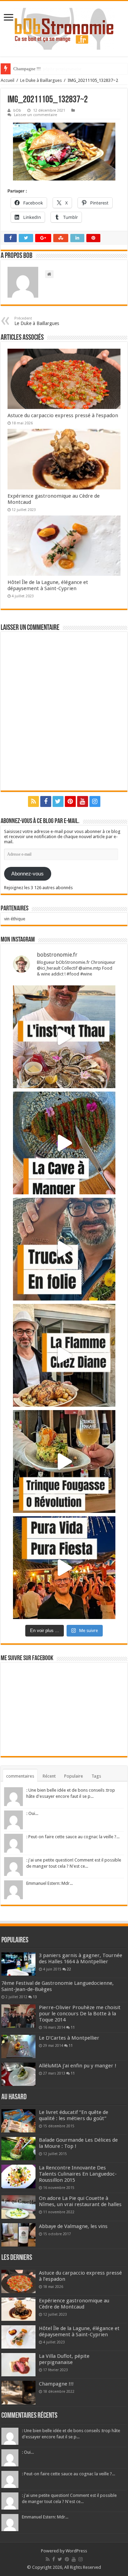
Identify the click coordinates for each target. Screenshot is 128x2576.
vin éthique (15, 919)
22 (69, 1969)
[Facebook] (46, 801)
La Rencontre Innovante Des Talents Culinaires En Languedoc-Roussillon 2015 (78, 2174)
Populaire (74, 1776)
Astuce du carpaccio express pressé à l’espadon (63, 415)
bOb (17, 110)
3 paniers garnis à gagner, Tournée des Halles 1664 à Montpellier (81, 1958)
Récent (49, 1776)
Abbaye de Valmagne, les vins (73, 2226)
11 (73, 2027)
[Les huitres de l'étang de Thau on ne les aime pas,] (64, 1037)
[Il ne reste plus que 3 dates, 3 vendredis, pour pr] (64, 1249)
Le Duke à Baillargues (41, 80)
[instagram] (95, 801)
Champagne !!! (27, 69)
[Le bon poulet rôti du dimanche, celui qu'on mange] (64, 1355)
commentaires (20, 1776)
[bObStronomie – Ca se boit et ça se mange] (64, 29)
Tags (96, 1776)
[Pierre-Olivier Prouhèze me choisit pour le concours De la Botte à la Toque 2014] (18, 2016)
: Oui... (32, 1813)
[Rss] (33, 801)
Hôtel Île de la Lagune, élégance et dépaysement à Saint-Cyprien (48, 585)
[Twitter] (58, 801)
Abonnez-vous (27, 874)
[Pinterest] (70, 801)
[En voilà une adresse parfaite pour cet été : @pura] (64, 1568)
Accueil (8, 80)
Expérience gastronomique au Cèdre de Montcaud (74, 2304)
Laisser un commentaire (35, 115)
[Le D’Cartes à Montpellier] (18, 2046)
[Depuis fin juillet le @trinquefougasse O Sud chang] (64, 1461)
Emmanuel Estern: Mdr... (49, 1883)
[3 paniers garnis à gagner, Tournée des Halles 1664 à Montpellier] (18, 1964)
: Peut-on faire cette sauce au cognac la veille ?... (73, 1837)
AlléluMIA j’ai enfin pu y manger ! (78, 2066)
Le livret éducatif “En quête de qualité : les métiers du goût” (74, 2115)
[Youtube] (83, 801)
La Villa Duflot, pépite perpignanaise (64, 2359)
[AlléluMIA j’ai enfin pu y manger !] (18, 2074)
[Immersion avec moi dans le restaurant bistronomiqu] (64, 1143)
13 (35, 1997)
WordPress (76, 2551)
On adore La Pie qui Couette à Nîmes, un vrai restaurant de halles (80, 2201)
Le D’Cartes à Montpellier (69, 2038)
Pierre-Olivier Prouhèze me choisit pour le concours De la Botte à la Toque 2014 (80, 2014)
